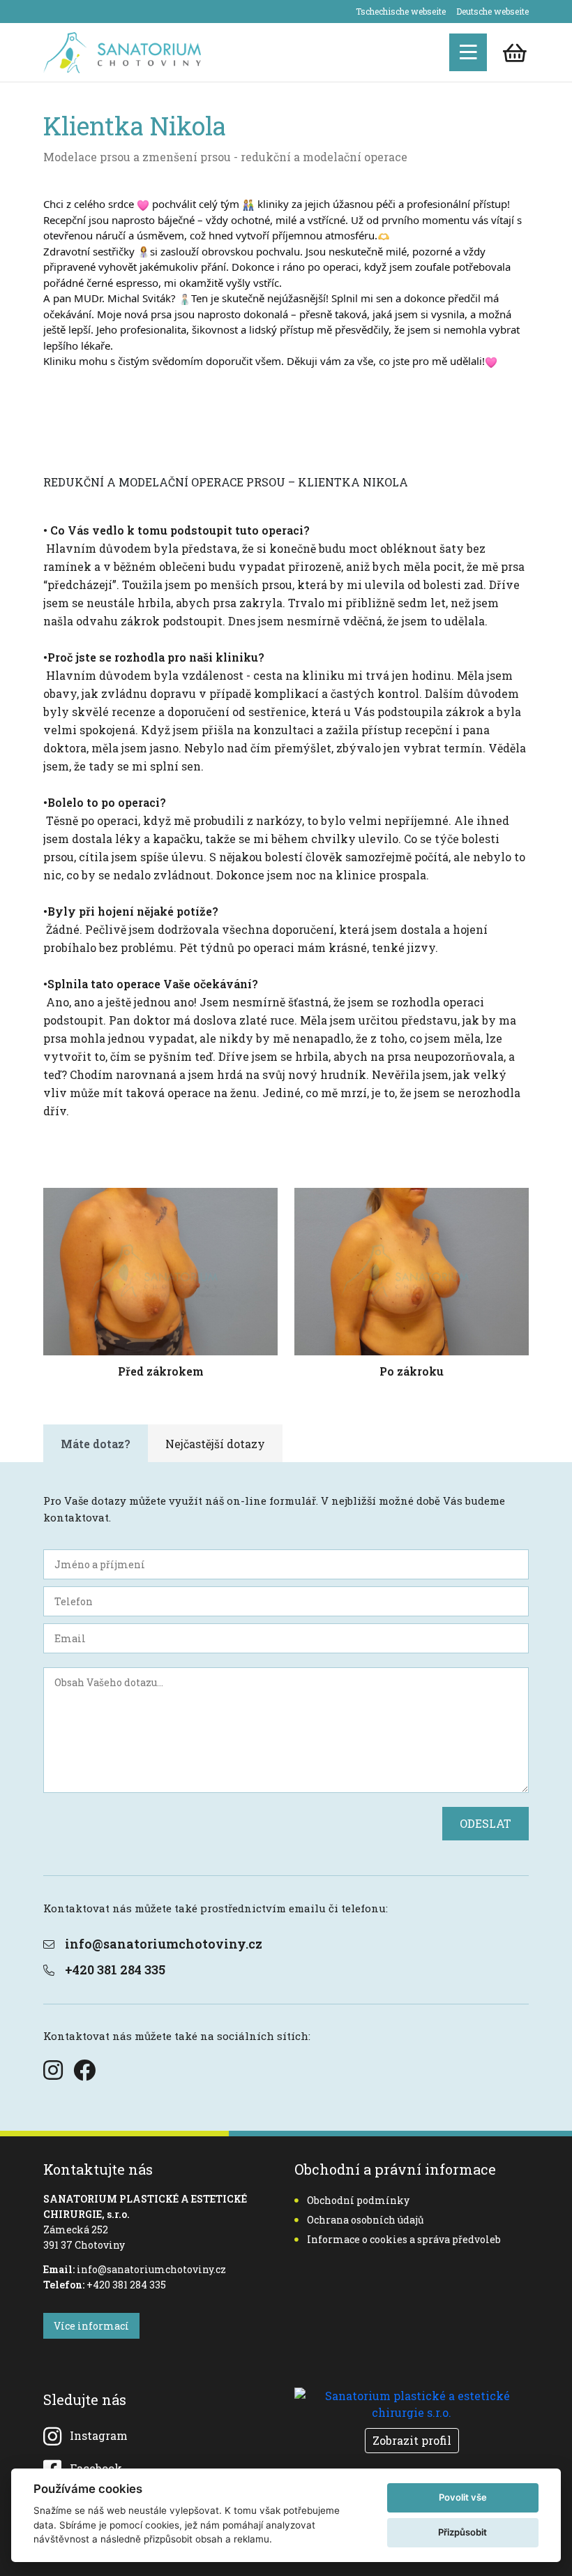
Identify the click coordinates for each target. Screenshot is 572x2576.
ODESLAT (486, 1823)
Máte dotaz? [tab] (96, 1444)
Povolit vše (463, 2497)
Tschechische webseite (401, 11)
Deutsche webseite (492, 11)
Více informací (91, 2326)
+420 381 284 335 (115, 1970)
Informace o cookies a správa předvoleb (404, 2239)
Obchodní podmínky (358, 2200)
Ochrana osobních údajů (366, 2220)
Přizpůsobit (462, 2532)
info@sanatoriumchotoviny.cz (164, 1944)
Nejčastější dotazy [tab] (215, 1444)
